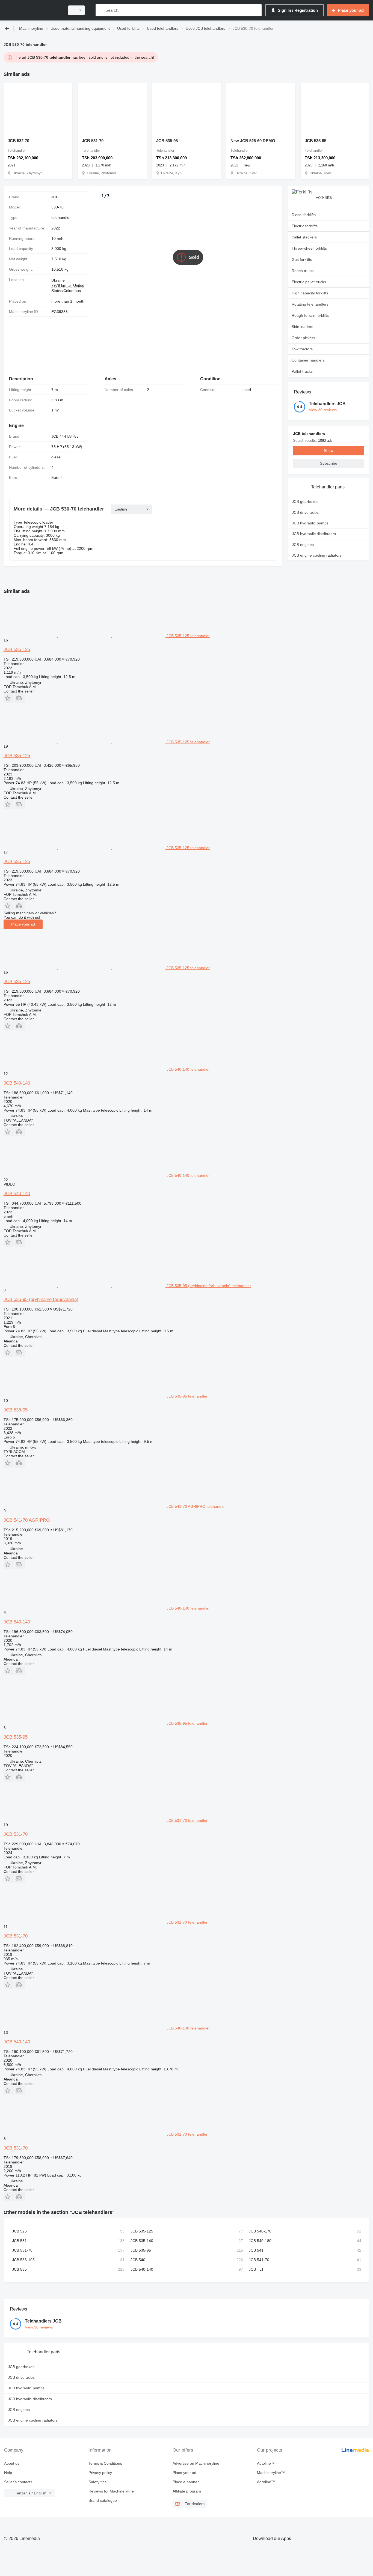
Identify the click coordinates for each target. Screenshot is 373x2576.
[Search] (101, 10)
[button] (9, 698)
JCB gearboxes (305, 502)
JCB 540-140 (17, 1083)
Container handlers (308, 360)
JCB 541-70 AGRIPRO (27, 1520)
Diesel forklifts (304, 215)
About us (12, 2463)
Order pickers (303, 338)
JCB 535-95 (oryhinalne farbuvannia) (41, 1299)
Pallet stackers (304, 237)
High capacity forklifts (310, 293)
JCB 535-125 (17, 650)
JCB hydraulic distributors (314, 534)
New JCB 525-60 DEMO (253, 141)
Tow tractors (302, 349)
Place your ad (23, 924)
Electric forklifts (305, 226)
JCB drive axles (305, 512)
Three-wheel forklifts (309, 248)
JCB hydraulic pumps (310, 523)
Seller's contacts (18, 2482)
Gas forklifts (302, 259)
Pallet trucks (302, 371)
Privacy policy (100, 2473)
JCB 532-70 (18, 141)
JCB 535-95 (167, 141)
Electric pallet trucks (309, 282)
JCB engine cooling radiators (317, 555)
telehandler (61, 217)
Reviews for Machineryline (111, 2491)
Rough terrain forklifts (310, 315)
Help (8, 2473)
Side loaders (302, 327)
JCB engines (303, 545)
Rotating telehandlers (310, 304)
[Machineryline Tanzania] (33, 10)
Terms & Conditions (105, 2463)
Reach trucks (303, 271)
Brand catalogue (103, 2500)
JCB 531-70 (93, 141)
